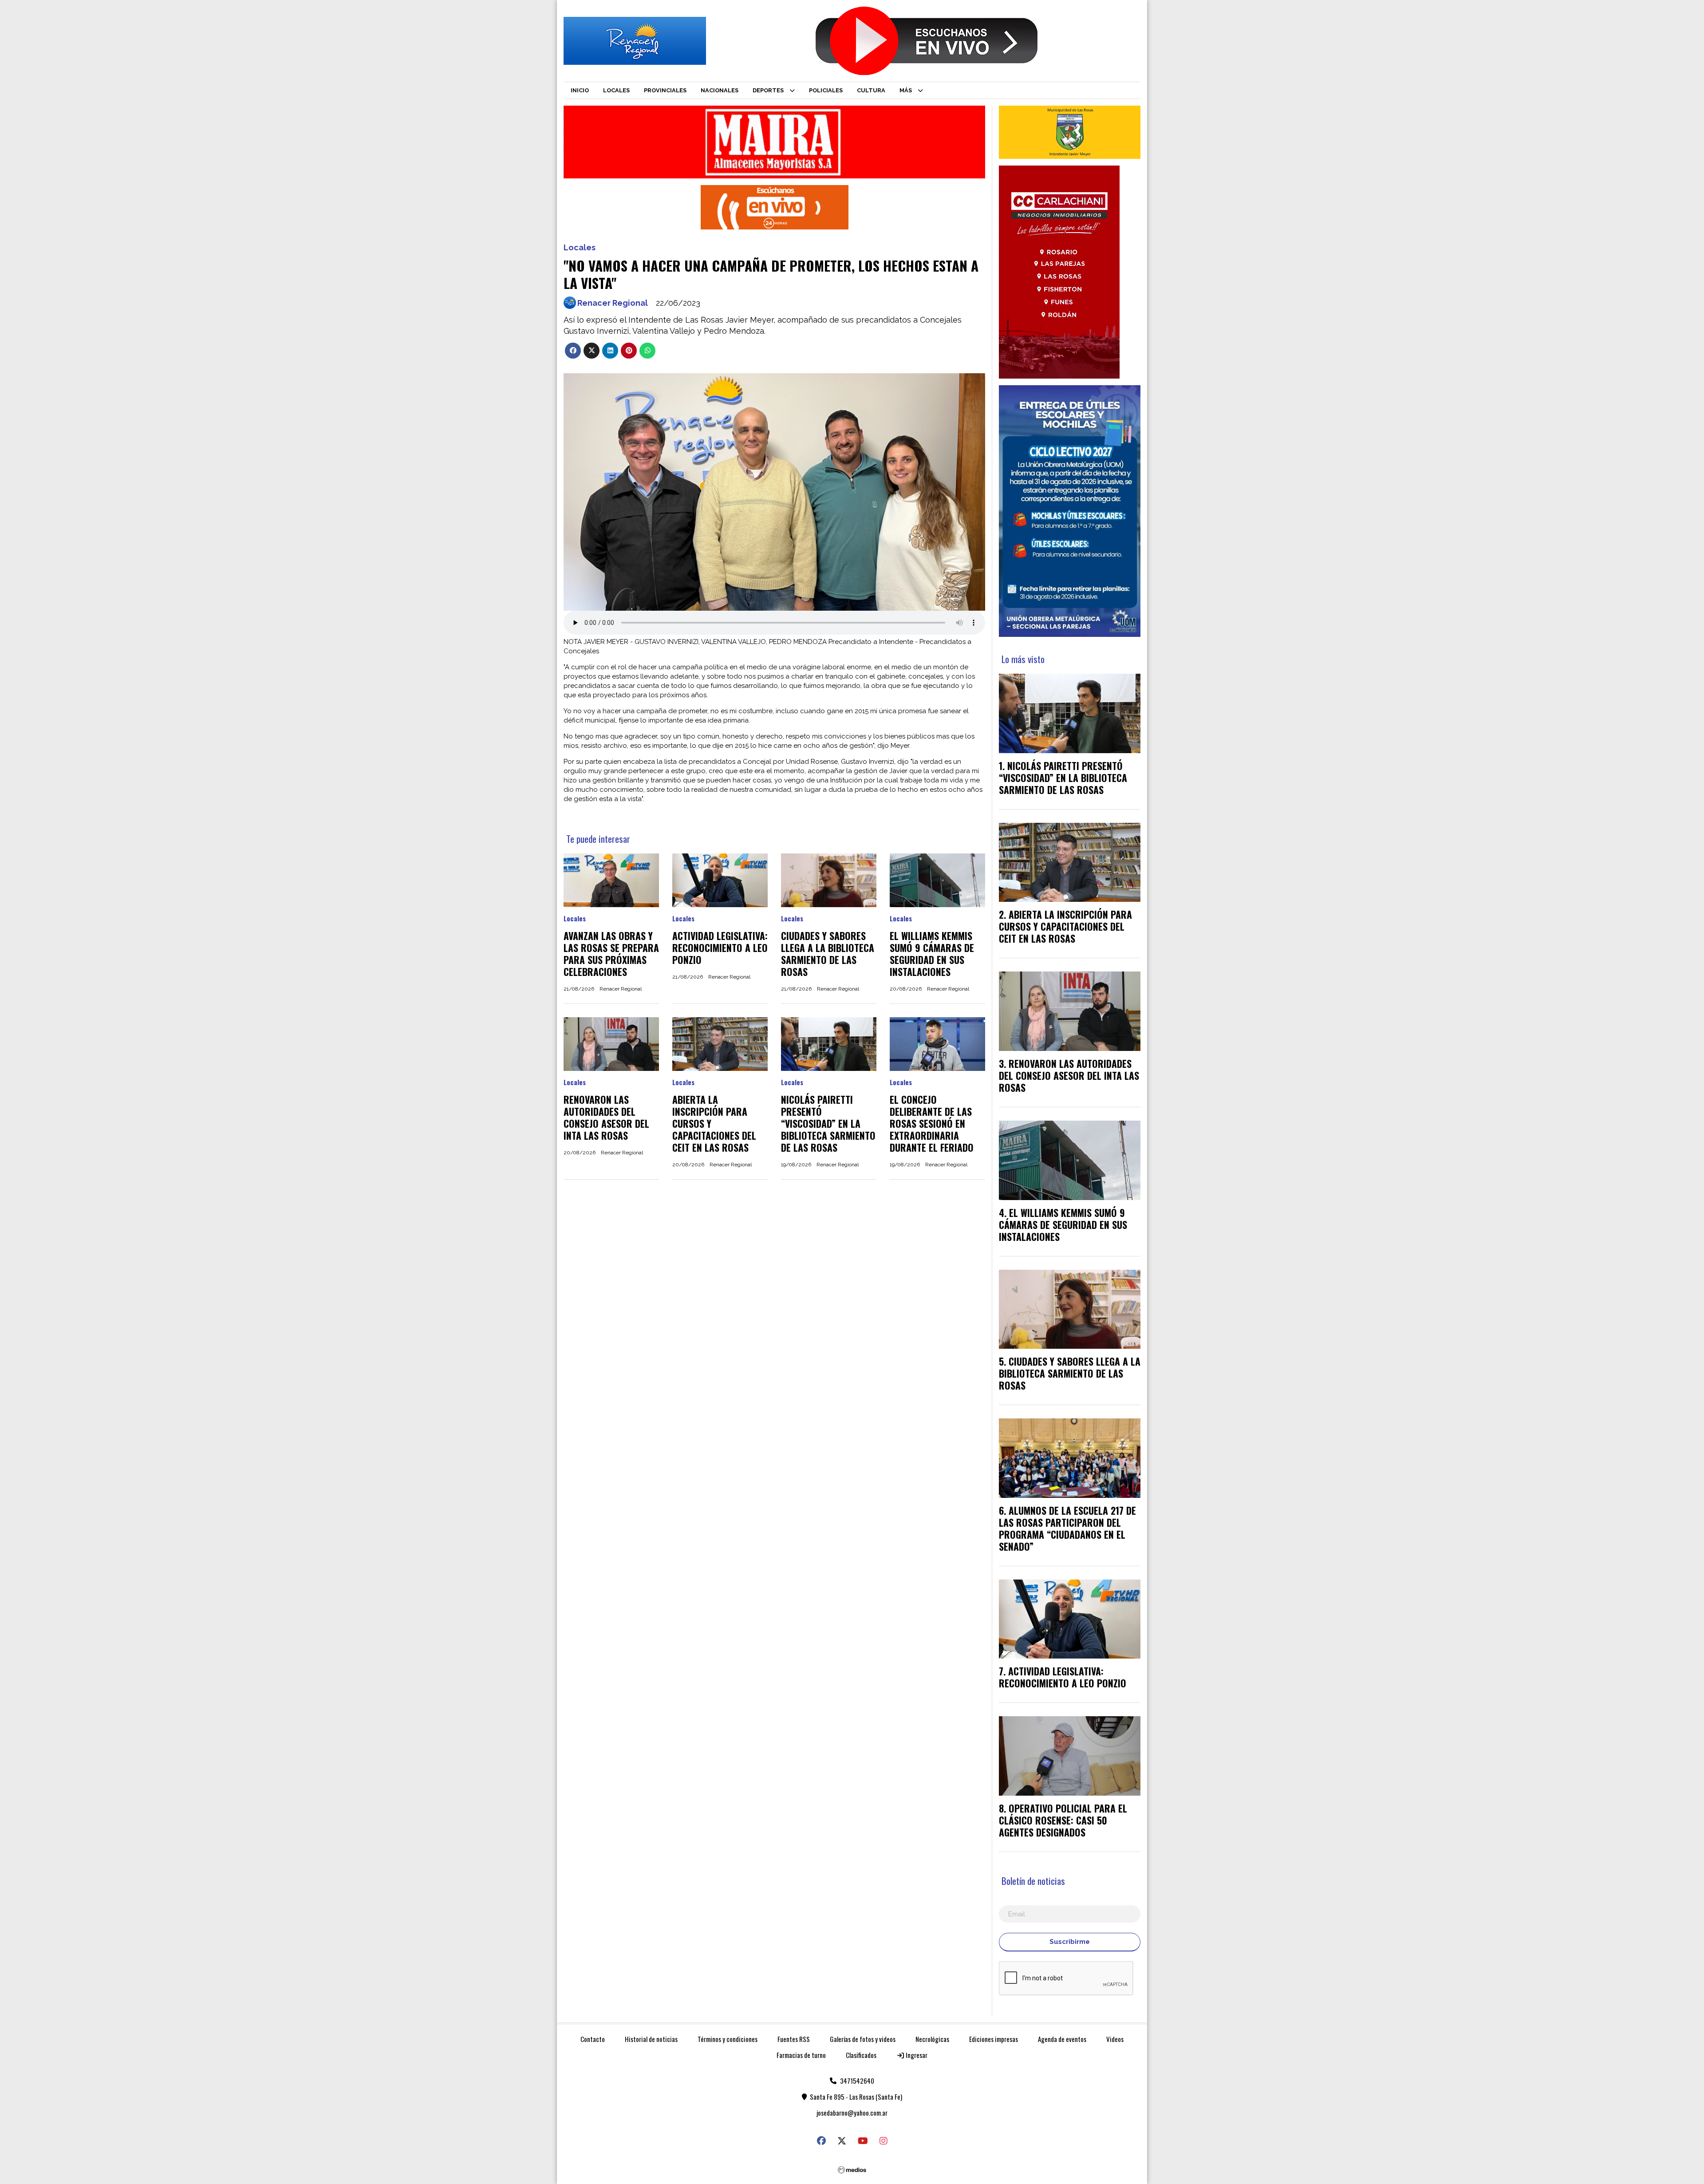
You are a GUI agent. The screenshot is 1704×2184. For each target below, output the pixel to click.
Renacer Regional (613, 303)
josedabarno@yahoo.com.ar (852, 2113)
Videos (1115, 2039)
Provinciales (665, 90)
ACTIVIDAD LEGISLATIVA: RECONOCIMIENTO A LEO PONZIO (720, 948)
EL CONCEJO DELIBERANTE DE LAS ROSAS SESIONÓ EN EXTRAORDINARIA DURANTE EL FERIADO (932, 1123)
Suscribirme (1070, 1942)
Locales (616, 90)
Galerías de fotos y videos (863, 2039)
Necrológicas (932, 2039)
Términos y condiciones (728, 2039)
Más (906, 90)
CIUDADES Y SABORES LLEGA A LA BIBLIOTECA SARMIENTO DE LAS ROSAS (828, 954)
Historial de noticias (651, 2039)
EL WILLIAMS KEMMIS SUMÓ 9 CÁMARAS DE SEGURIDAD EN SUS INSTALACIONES (932, 954)
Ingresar (916, 2055)
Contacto (593, 2039)
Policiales (826, 90)
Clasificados (861, 2055)
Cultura (871, 90)
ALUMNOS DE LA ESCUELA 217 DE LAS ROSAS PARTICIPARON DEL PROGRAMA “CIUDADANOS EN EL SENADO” (1067, 1528)
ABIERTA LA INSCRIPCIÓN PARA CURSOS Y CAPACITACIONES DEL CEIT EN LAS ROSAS (1065, 926)
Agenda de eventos (1062, 2039)
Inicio (580, 90)
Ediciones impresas (994, 2039)
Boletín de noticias (1033, 1881)
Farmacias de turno (801, 2055)
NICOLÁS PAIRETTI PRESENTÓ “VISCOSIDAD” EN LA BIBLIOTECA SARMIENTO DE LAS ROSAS (828, 1123)
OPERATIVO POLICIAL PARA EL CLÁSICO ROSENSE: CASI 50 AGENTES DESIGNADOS (1063, 1820)
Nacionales (720, 90)
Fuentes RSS (794, 2039)
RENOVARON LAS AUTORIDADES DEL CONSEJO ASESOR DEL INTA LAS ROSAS (606, 1117)
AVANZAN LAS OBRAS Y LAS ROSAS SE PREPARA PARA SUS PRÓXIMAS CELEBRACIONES (611, 954)
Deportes (768, 90)
